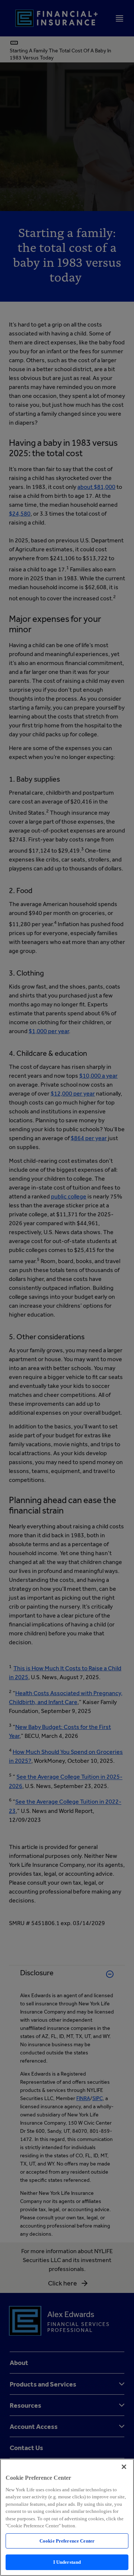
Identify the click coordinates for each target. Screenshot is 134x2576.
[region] (67, 2517)
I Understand (67, 2562)
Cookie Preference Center (67, 2541)
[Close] (124, 2467)
